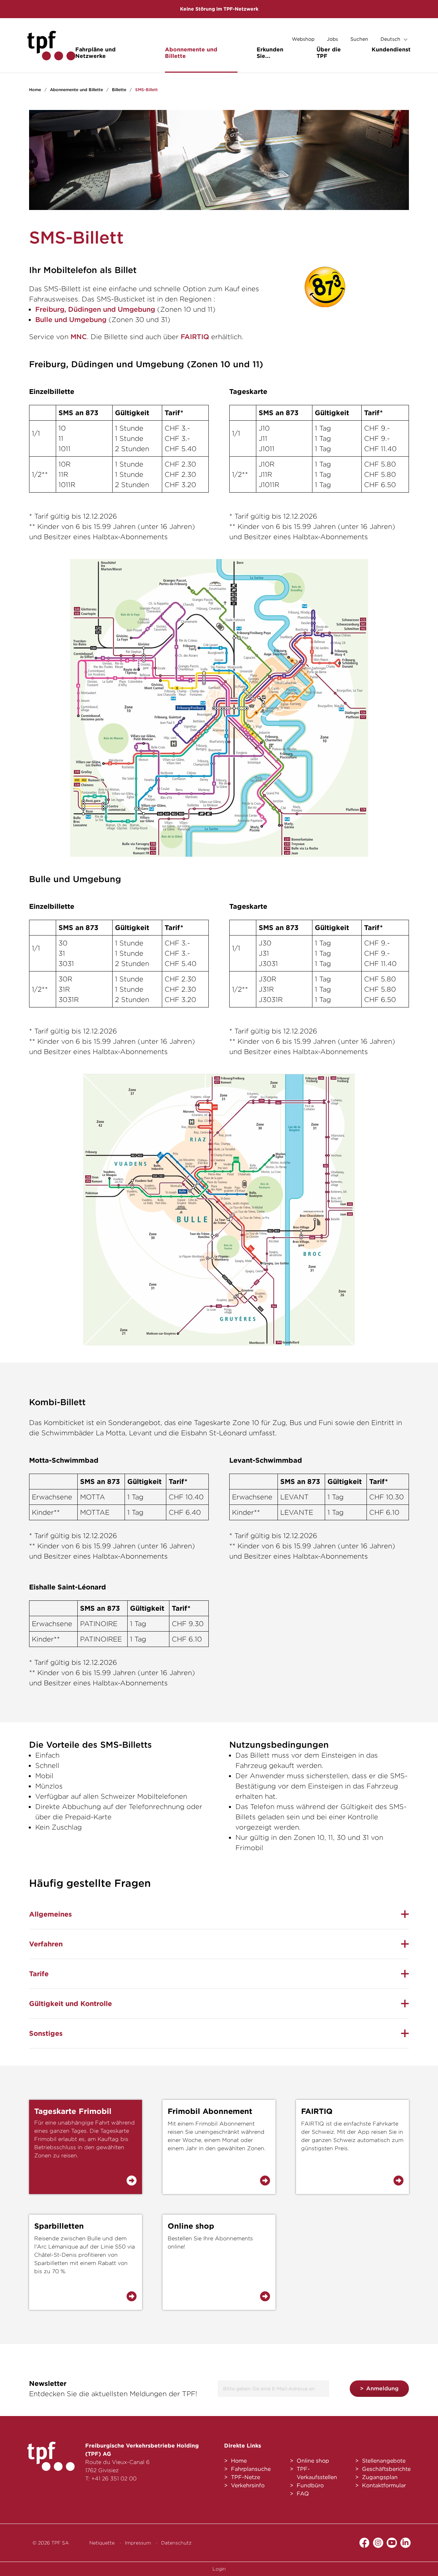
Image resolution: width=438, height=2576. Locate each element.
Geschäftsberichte (386, 2469)
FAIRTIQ (195, 337)
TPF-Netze (246, 2477)
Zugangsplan (380, 2477)
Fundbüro (310, 2485)
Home (35, 90)
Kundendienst (391, 49)
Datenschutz (176, 2543)
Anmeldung (382, 2388)
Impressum (138, 2543)
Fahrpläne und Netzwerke (95, 53)
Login (219, 2569)
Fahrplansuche (251, 2469)
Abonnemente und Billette (191, 53)
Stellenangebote (384, 2461)
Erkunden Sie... (270, 53)
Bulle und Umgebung (71, 320)
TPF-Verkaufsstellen (317, 2473)
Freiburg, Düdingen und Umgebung (95, 309)
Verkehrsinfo (248, 2485)
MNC (79, 337)
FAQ (303, 2494)
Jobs (332, 39)
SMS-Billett (146, 90)
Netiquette (102, 2543)
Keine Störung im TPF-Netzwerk (219, 9)
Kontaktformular (384, 2485)
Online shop (313, 2461)
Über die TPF (329, 53)
